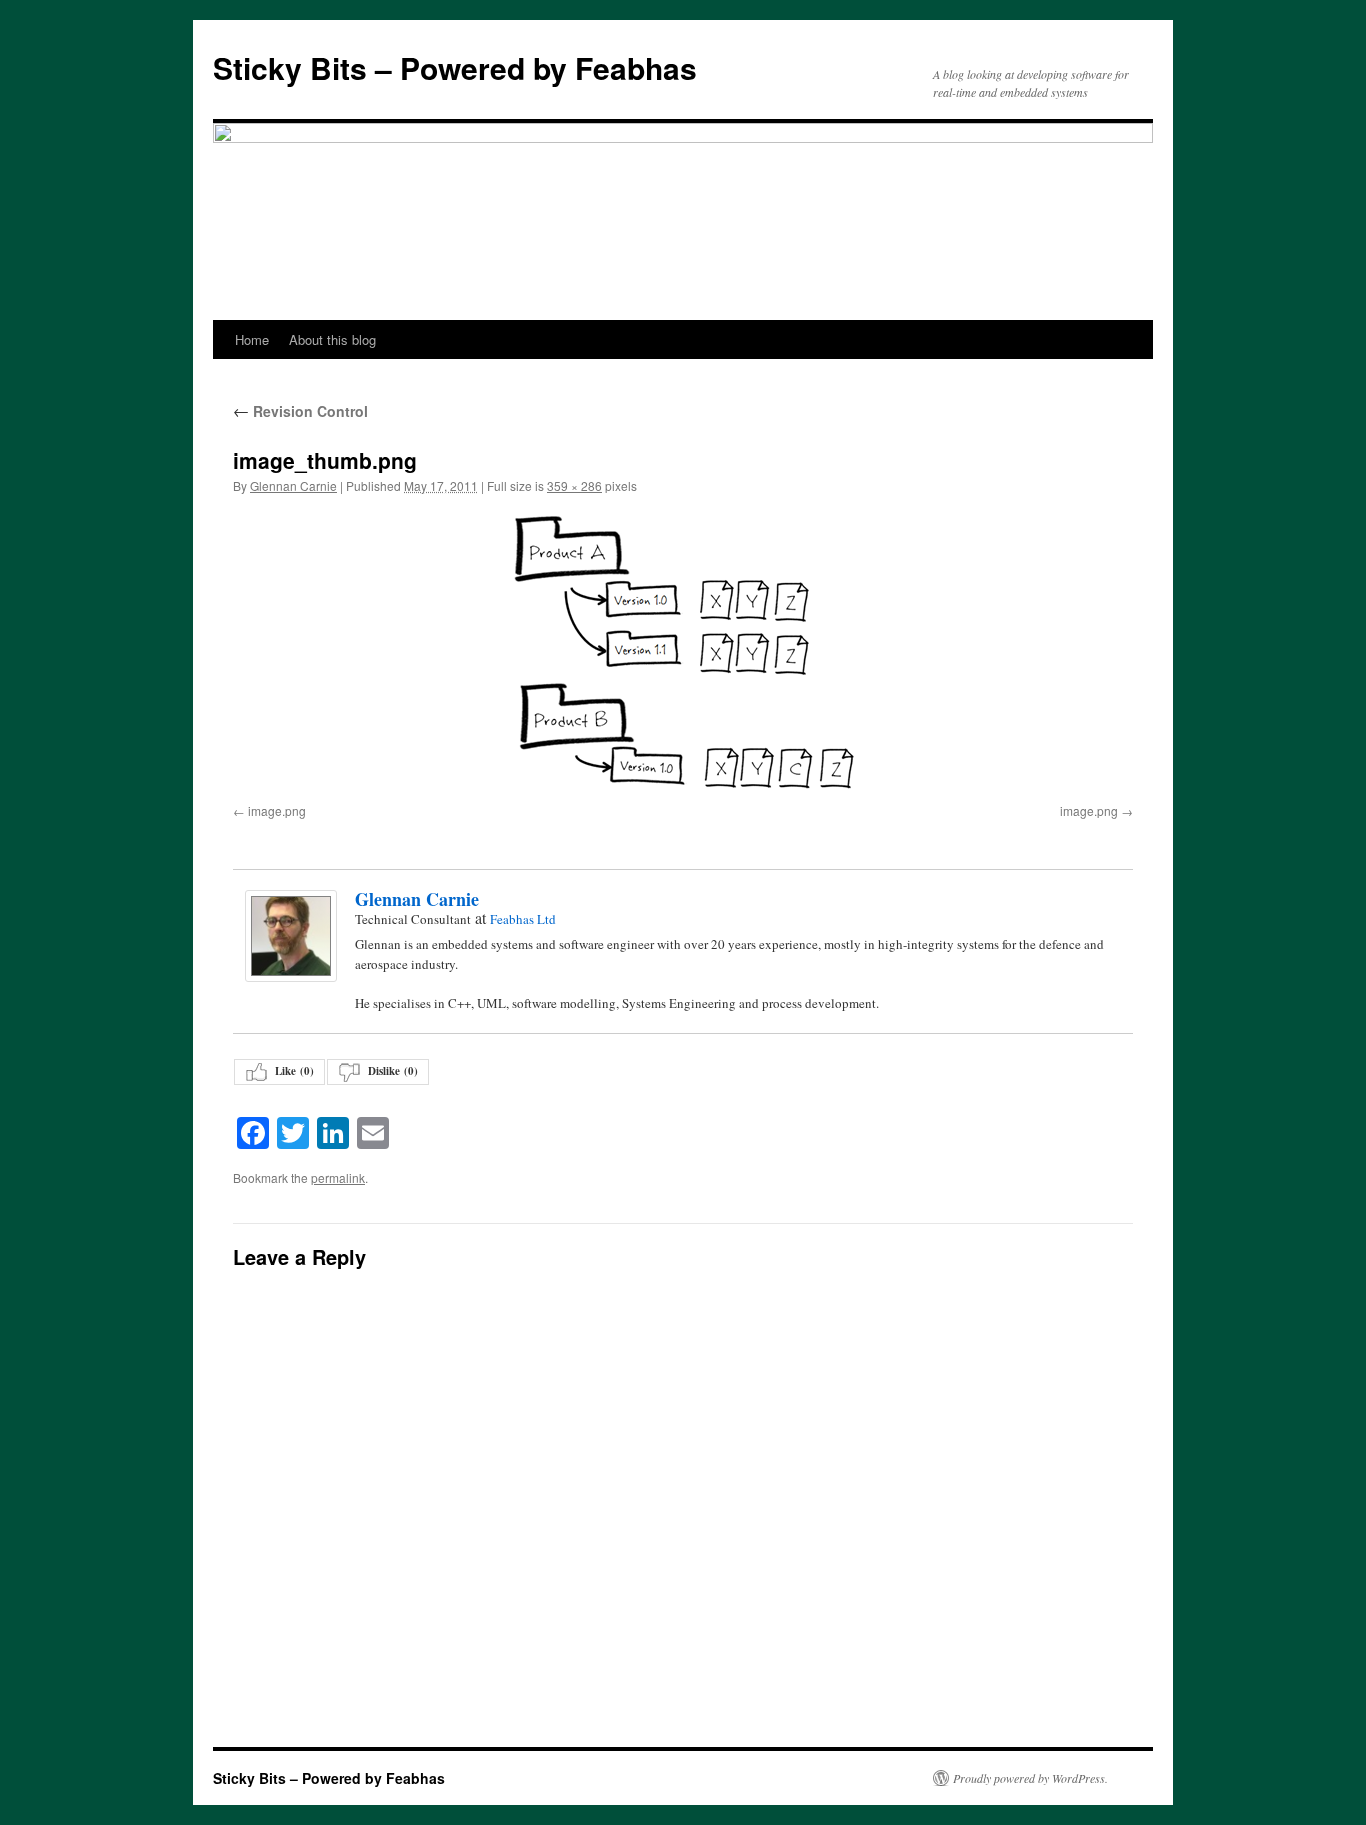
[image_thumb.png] (683, 653)
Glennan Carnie (293, 485)
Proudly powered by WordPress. (1030, 1778)
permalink (338, 1177)
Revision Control (300, 411)
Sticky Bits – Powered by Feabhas (455, 67)
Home (252, 339)
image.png (277, 810)
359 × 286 (574, 485)
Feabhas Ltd (523, 919)
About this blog (332, 339)
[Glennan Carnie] (290, 936)
